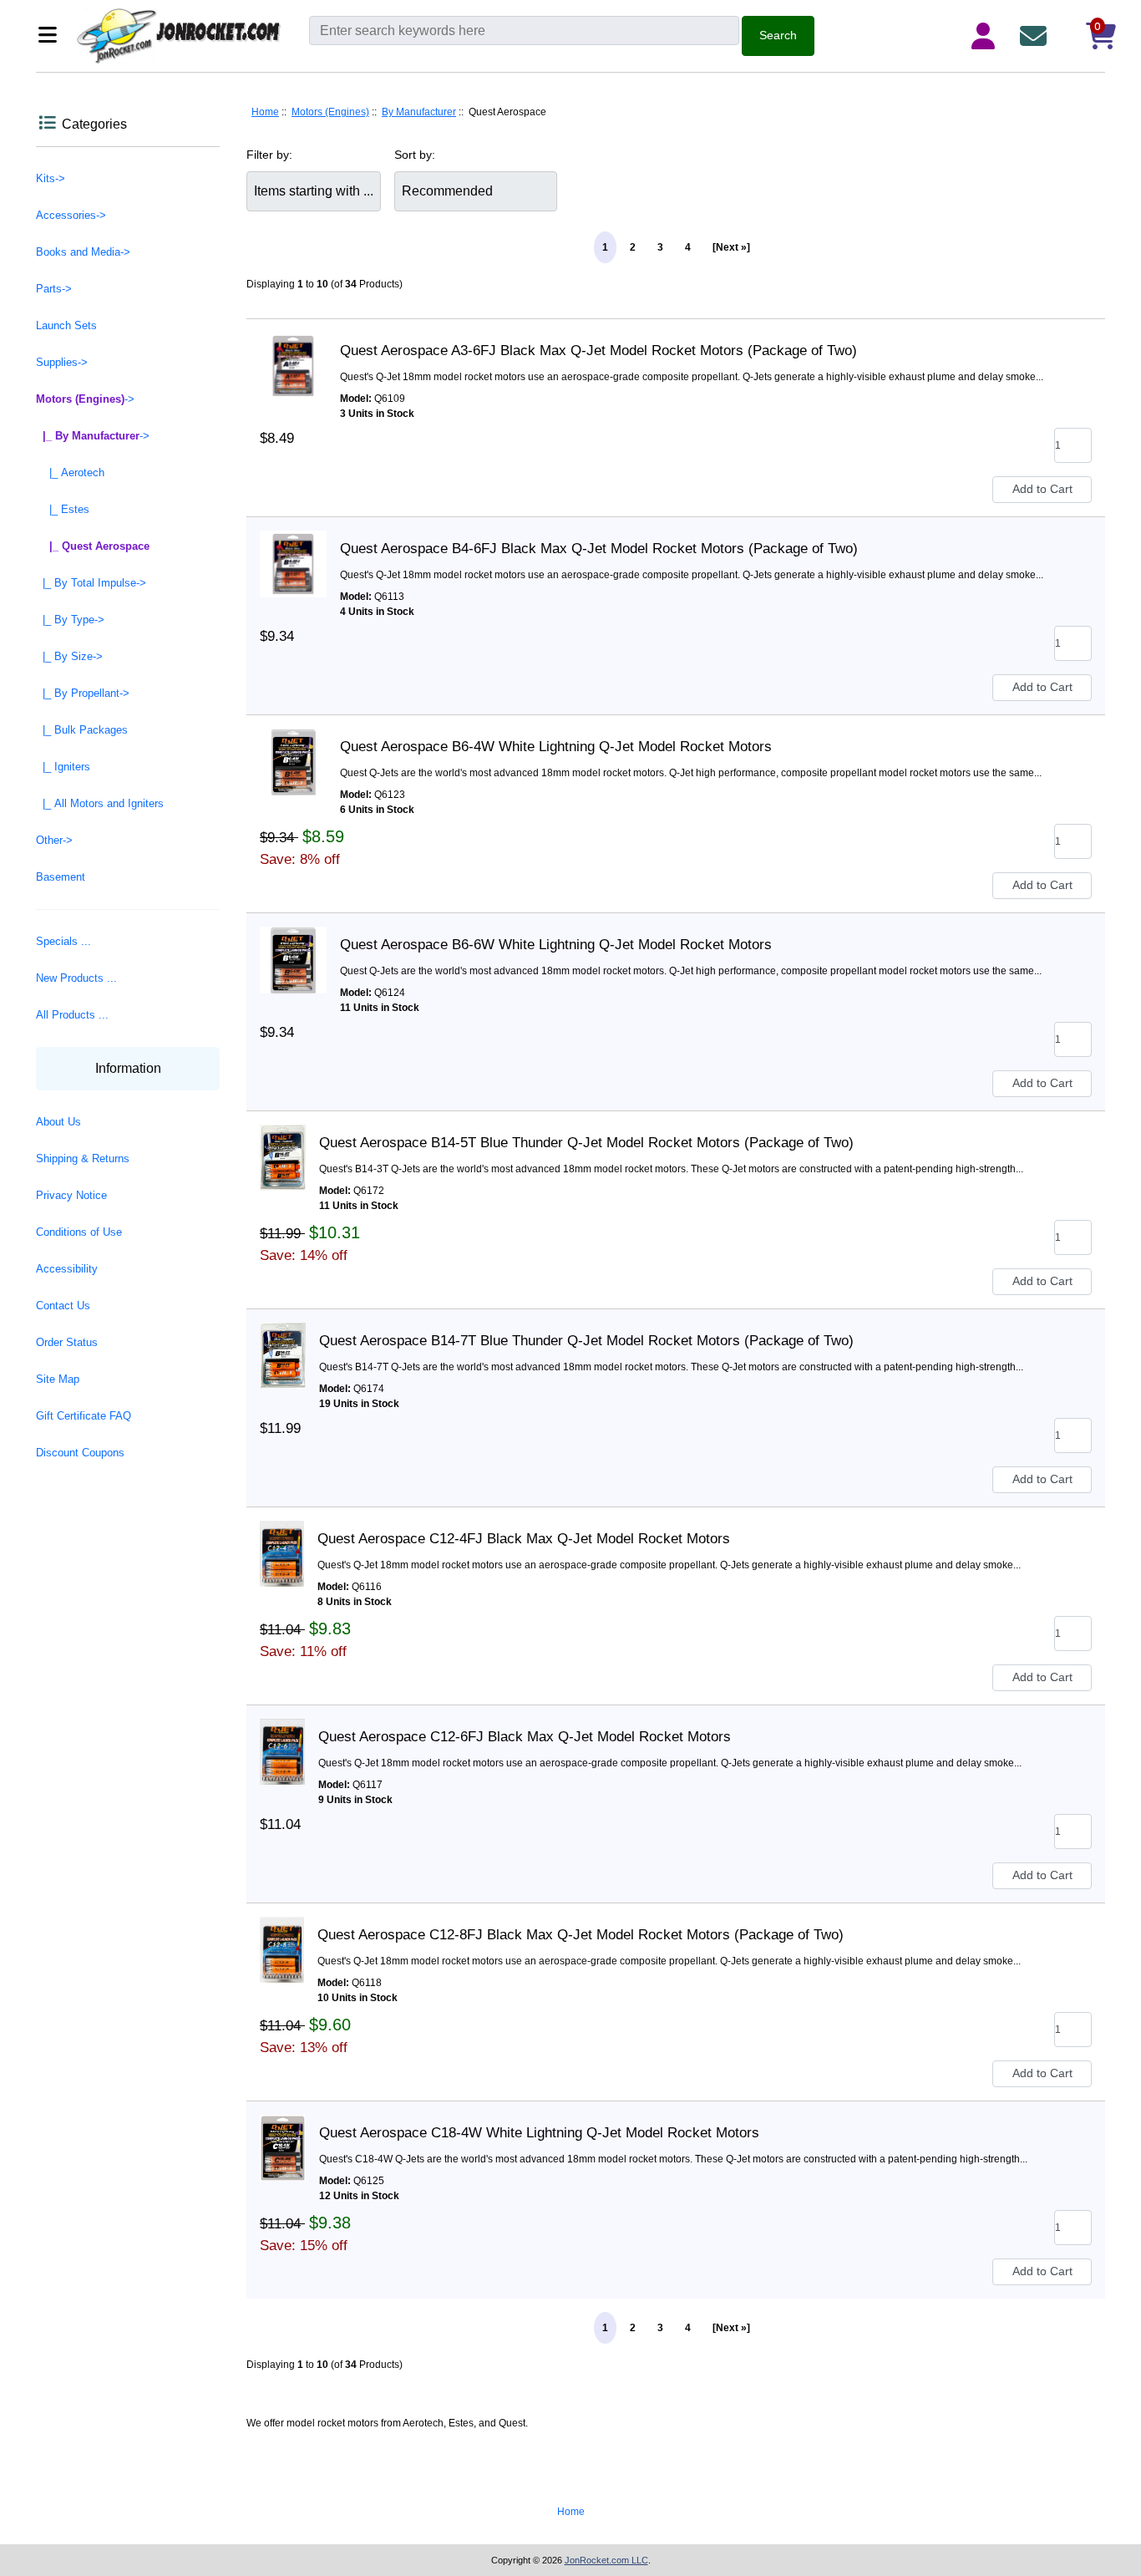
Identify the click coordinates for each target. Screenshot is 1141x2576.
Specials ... (63, 941)
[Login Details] (986, 36)
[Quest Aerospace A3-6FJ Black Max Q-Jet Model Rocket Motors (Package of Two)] (293, 351)
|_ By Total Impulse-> (91, 583)
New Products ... (76, 978)
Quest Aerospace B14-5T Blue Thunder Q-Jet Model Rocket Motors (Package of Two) (586, 1143)
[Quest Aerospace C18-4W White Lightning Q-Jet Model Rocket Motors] (283, 2133)
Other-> (54, 840)
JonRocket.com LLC (606, 2560)
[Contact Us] (1037, 36)
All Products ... (72, 1015)
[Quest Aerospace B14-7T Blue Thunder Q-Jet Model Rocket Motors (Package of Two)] (283, 1341)
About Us (58, 1122)
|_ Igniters (63, 767)
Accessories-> (71, 215)
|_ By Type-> (70, 620)
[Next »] (731, 247)
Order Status (67, 1342)
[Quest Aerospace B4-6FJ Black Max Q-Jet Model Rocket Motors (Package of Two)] (293, 549)
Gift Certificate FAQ (84, 1416)
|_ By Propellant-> (83, 693)
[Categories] (52, 36)
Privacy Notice (71, 1195)
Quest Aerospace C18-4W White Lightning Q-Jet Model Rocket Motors (539, 2133)
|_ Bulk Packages (82, 730)
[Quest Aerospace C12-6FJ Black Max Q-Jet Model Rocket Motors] (282, 1737)
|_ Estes (63, 509)
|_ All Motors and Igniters (100, 803)
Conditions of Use (79, 1232)
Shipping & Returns (83, 1158)
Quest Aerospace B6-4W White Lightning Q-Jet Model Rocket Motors (556, 747)
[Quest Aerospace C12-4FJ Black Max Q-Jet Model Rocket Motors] (282, 1539)
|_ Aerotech (70, 473)
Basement (61, 877)
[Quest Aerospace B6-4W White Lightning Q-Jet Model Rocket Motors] (293, 747)
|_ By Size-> (69, 656)
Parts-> (54, 289)
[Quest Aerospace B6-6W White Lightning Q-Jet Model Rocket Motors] (293, 945)
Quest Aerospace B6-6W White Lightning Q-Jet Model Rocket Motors (556, 945)
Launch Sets (66, 325)
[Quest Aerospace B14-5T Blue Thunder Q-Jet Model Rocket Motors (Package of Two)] (283, 1143)
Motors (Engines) (330, 112)
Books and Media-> (83, 252)
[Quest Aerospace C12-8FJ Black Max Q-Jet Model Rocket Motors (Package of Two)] (282, 1935)
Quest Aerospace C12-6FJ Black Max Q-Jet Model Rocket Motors (525, 1737)
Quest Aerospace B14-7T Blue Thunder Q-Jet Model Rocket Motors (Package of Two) (586, 1341)
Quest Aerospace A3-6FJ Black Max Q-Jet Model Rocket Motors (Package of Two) (598, 351)
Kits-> (51, 178)
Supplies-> (62, 362)
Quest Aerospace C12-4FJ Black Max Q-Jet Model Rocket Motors (524, 1539)
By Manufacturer (419, 112)
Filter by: (269, 155)
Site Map (58, 1379)
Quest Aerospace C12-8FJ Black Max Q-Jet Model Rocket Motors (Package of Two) (581, 1935)
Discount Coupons (80, 1453)
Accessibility (67, 1269)
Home (265, 112)
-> (85, 399)
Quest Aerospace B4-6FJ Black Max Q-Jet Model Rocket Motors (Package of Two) (599, 549)
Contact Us (63, 1306)
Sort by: (415, 155)
